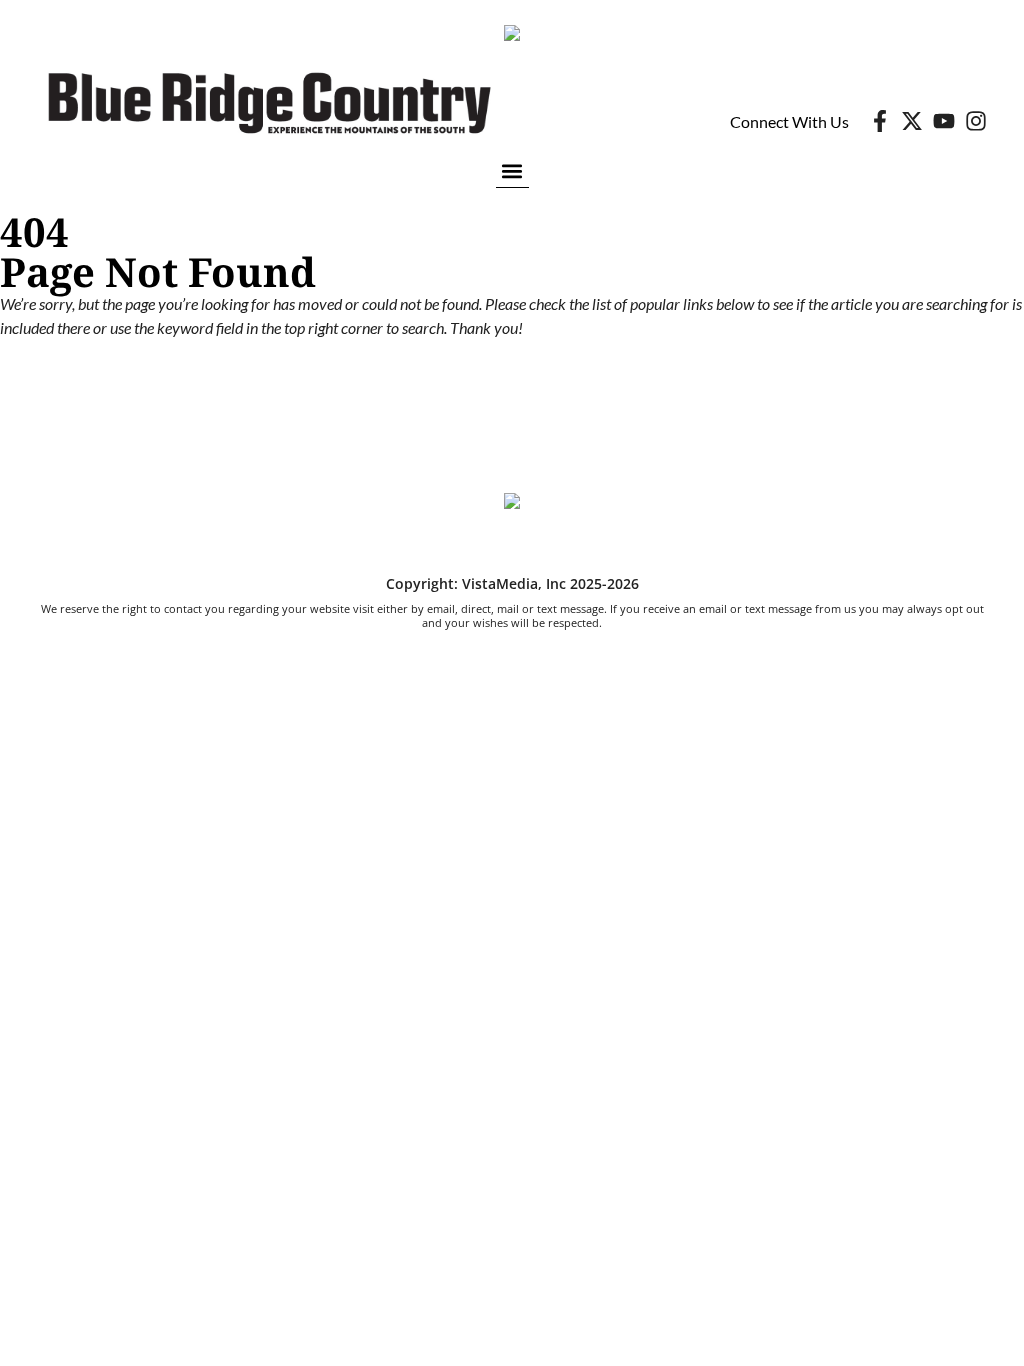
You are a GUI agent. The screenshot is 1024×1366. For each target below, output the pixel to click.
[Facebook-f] (880, 121)
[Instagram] (976, 121)
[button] (512, 170)
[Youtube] (944, 121)
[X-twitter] (912, 121)
